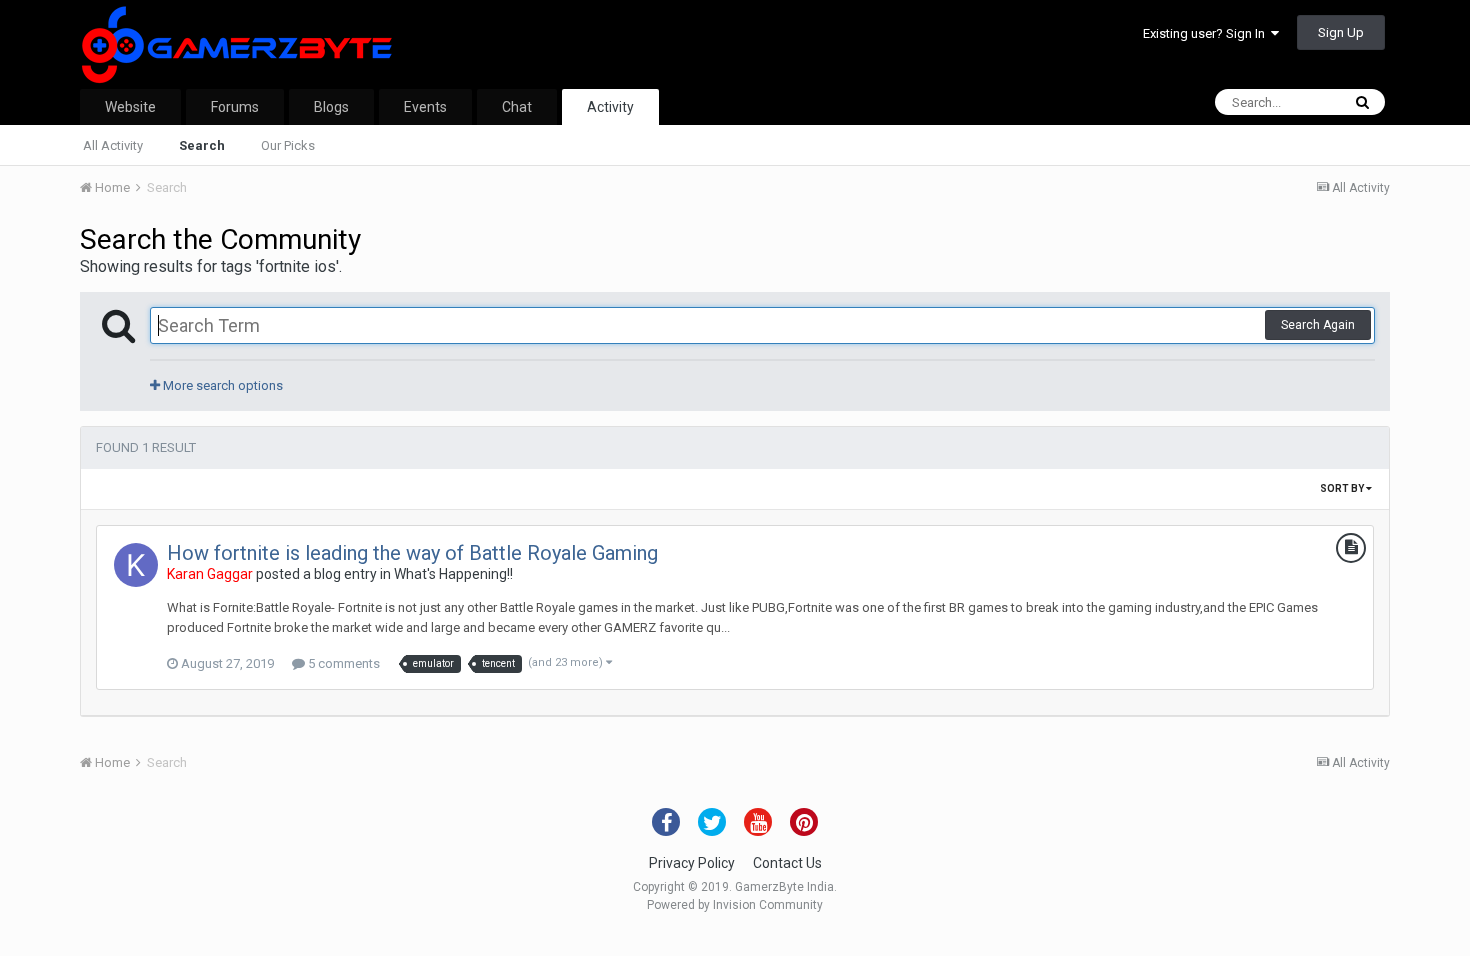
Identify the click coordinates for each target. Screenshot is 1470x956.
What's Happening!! (453, 574)
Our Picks (288, 145)
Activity (610, 107)
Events (425, 107)
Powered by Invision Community (735, 905)
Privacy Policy (692, 863)
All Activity (113, 145)
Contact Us (787, 863)
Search (202, 145)
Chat (517, 107)
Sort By (1343, 488)
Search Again (1318, 325)
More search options (221, 385)
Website (130, 107)
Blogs (331, 107)
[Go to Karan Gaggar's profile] (136, 565)
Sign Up (1341, 32)
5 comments (342, 663)
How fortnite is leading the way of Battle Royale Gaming (412, 553)
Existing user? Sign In (1207, 33)
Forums (235, 107)
